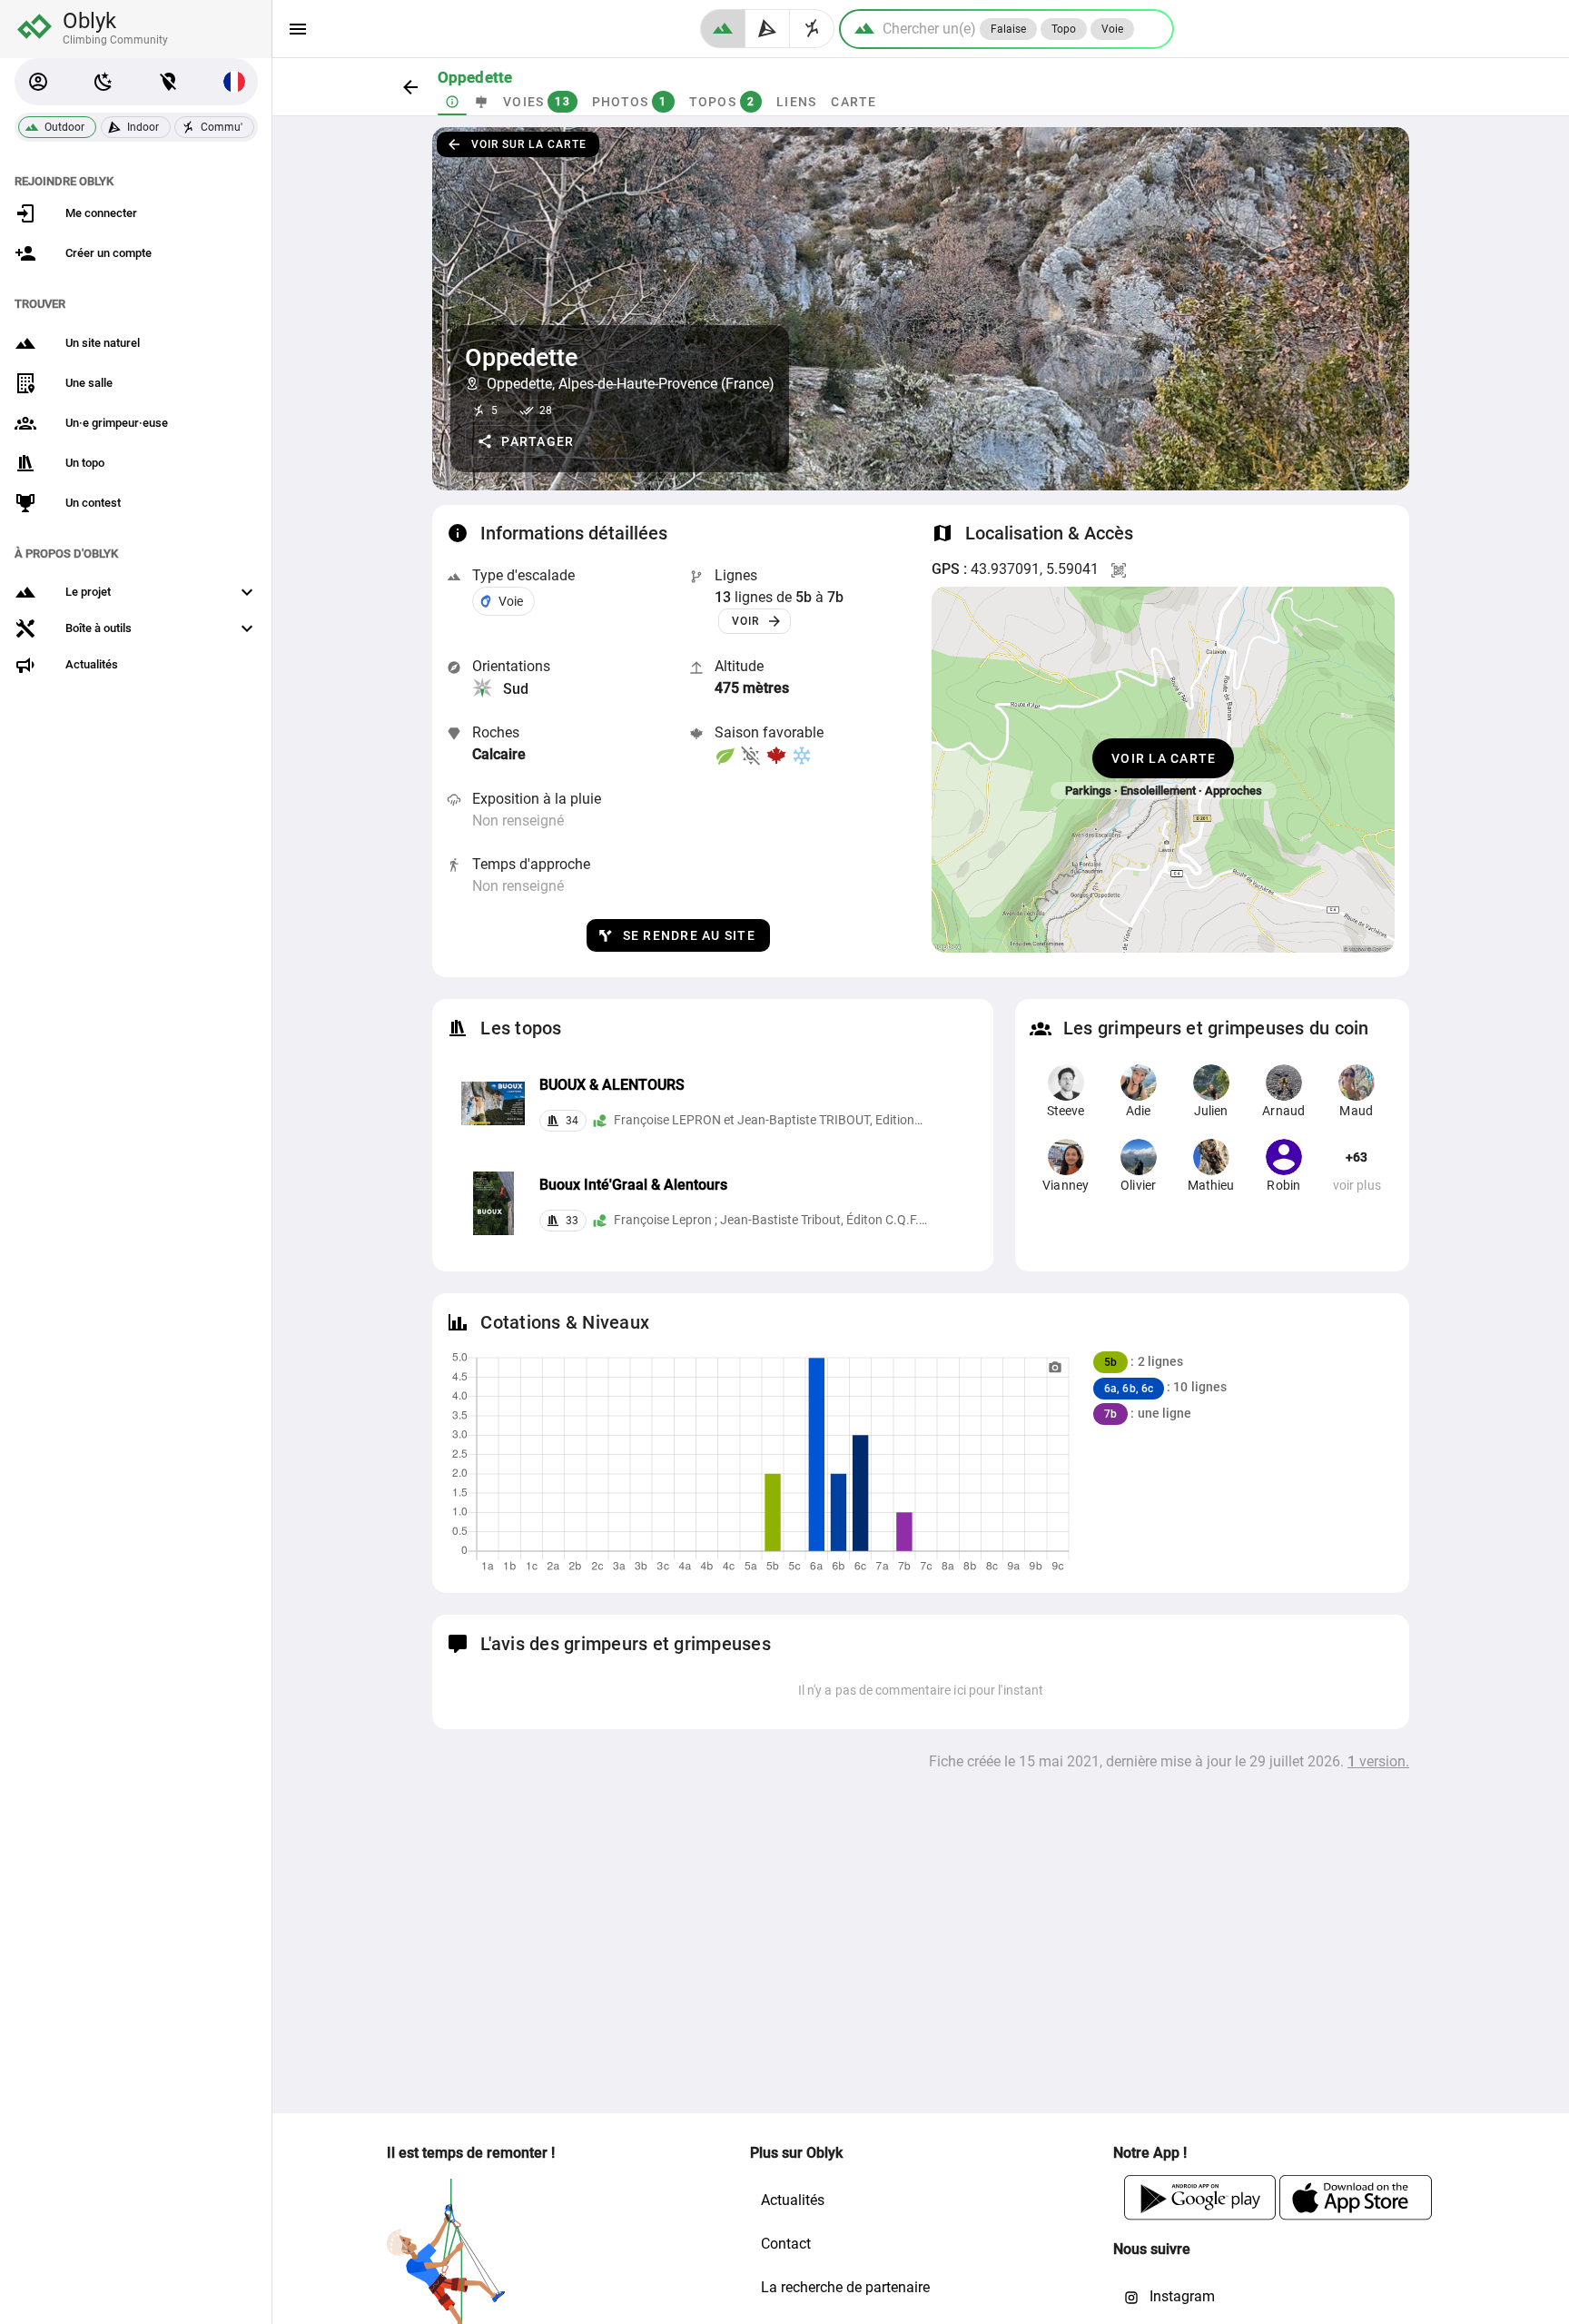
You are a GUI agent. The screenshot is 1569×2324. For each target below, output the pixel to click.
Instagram (1180, 2296)
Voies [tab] (537, 102)
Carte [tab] (854, 102)
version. (1378, 1761)
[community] (812, 29)
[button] (38, 82)
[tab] (452, 102)
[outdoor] (723, 29)
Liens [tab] (796, 102)
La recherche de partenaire (845, 2287)
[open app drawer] (298, 29)
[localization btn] (169, 82)
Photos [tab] (629, 102)
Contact (786, 2244)
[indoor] (768, 29)
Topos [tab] (721, 102)
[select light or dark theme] (104, 82)
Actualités (793, 2200)
